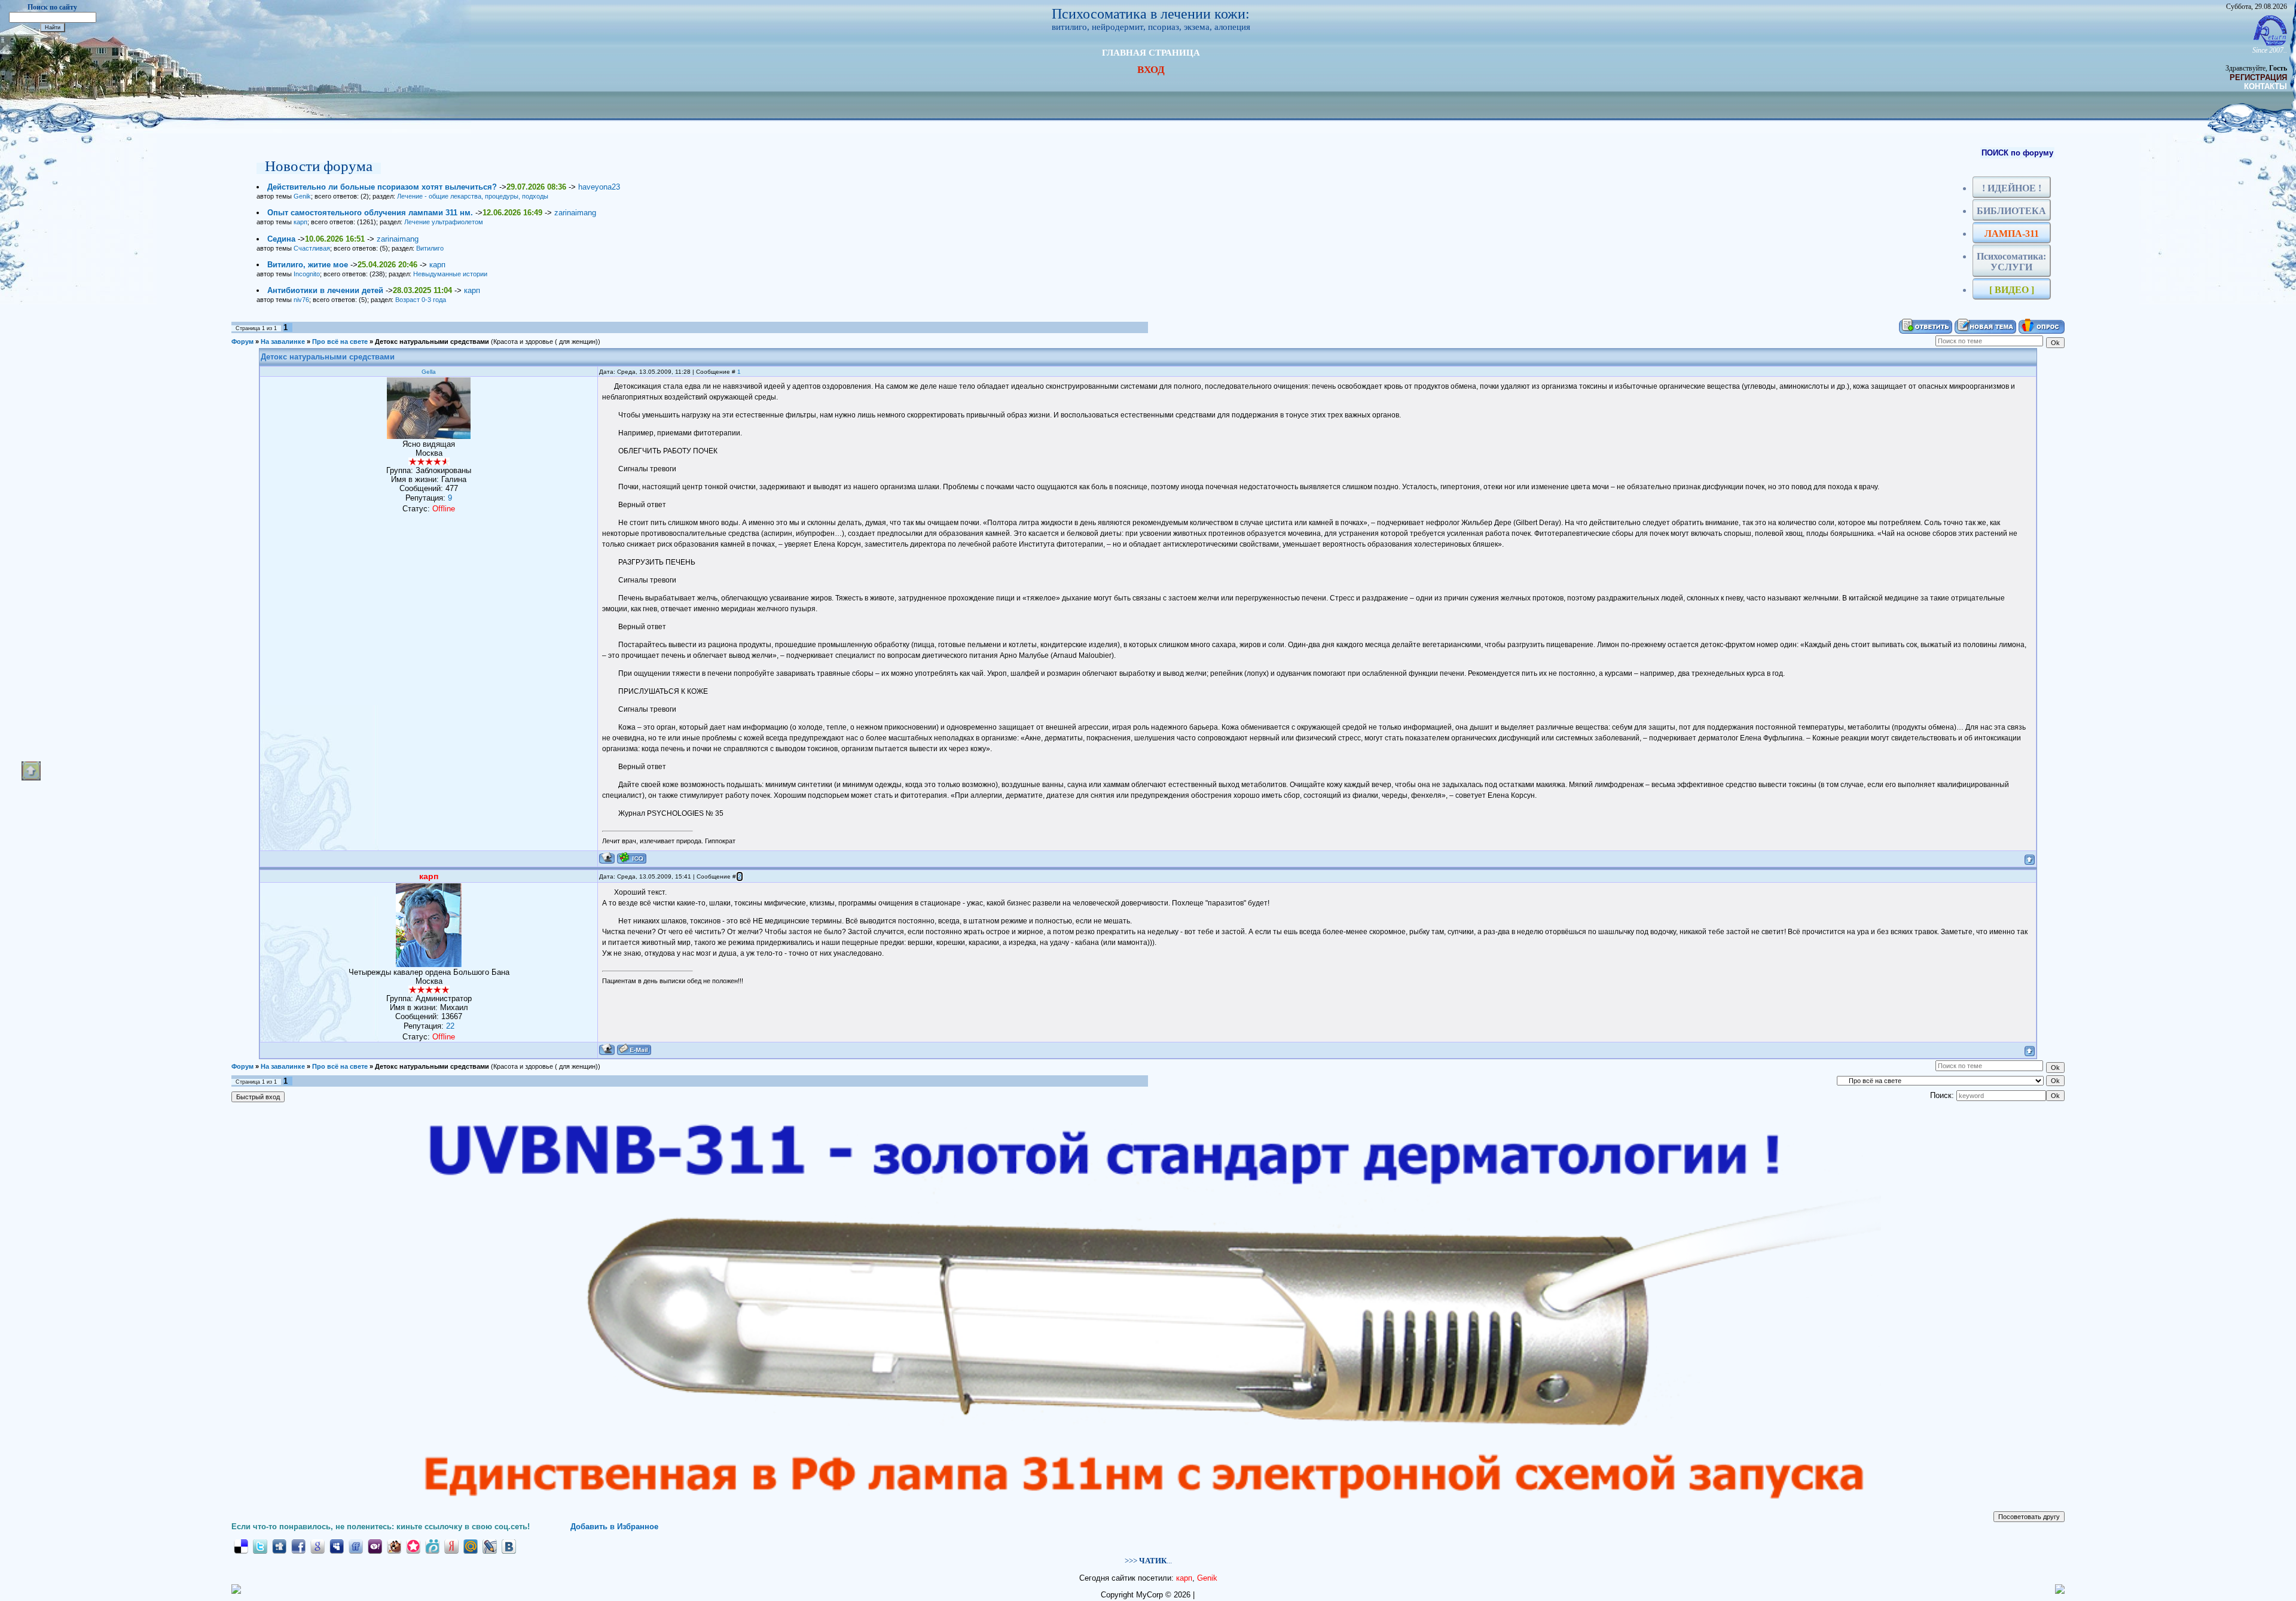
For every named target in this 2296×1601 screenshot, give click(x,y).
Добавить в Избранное (614, 1527)
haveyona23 (599, 187)
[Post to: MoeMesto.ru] (432, 1546)
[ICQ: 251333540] (632, 858)
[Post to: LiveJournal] (490, 1546)
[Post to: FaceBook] (298, 1546)
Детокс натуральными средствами (432, 341)
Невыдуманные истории (450, 274)
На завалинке (283, 341)
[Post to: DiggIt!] (279, 1546)
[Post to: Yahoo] (375, 1546)
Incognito (307, 274)
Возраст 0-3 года (421, 300)
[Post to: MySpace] (337, 1546)
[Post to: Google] (317, 1546)
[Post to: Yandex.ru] (451, 1546)
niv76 (301, 300)
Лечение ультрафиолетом (444, 222)
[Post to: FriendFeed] (356, 1546)
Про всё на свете (340, 341)
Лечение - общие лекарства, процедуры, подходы (473, 196)
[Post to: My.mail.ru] (471, 1546)
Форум (242, 341)
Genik (302, 196)
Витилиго (430, 248)
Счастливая (312, 248)
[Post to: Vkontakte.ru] (509, 1546)
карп (300, 222)
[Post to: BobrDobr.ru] (394, 1546)
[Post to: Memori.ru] (413, 1546)
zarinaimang (575, 213)
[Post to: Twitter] (260, 1546)
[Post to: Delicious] (241, 1546)
